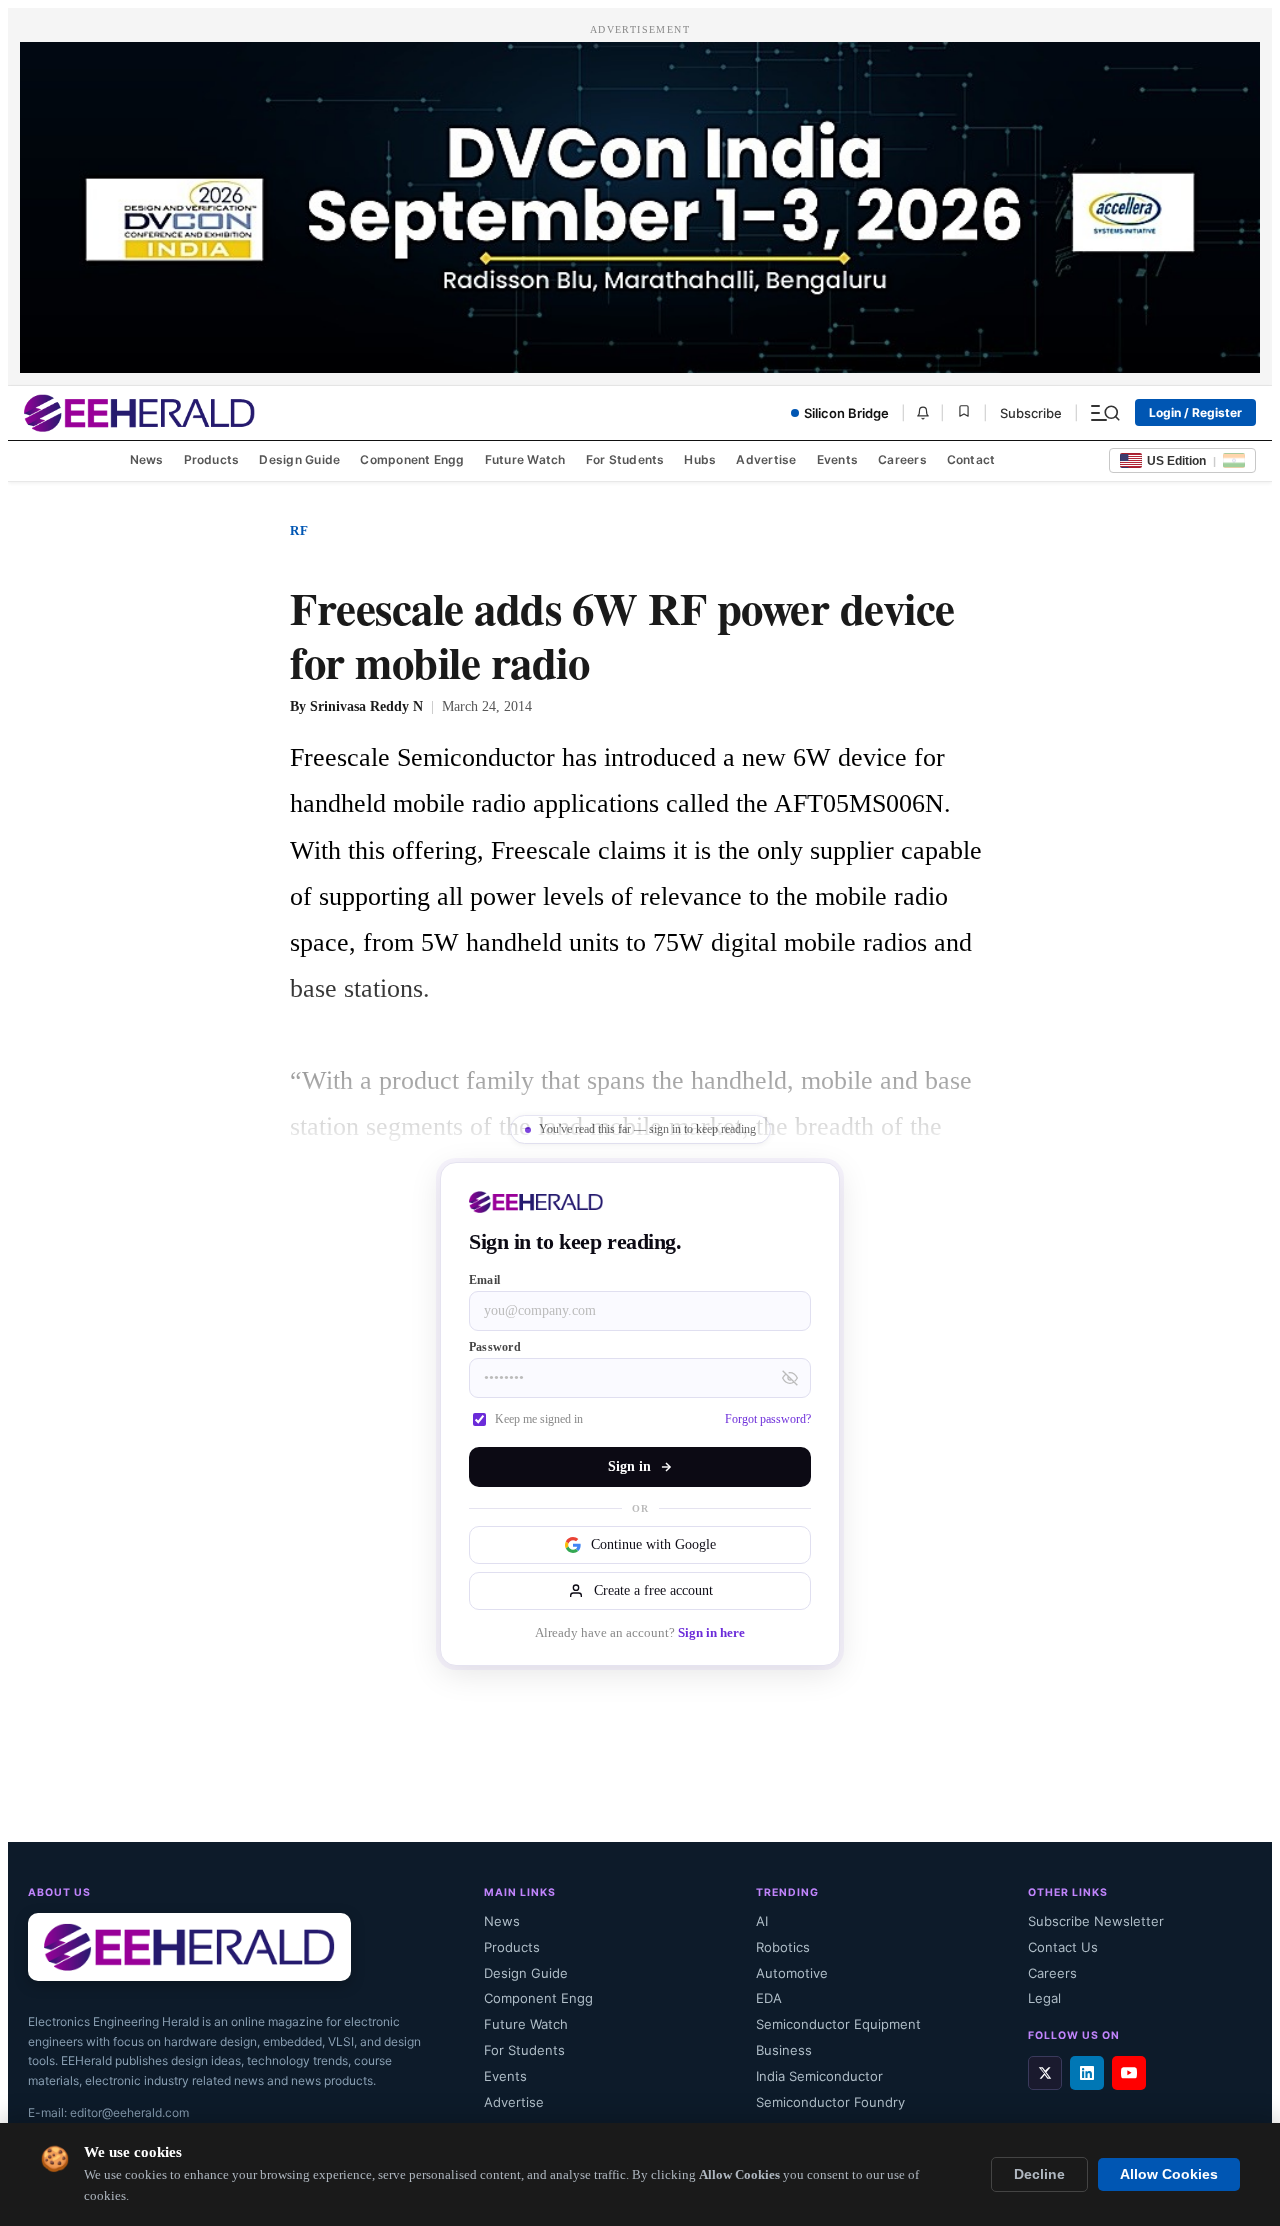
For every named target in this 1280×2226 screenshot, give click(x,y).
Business (784, 2050)
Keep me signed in (539, 1419)
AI (762, 1921)
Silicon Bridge (846, 413)
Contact (971, 459)
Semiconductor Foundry (830, 2102)
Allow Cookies (1169, 2174)
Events (837, 459)
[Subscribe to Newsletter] (923, 413)
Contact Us (1063, 1947)
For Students (625, 459)
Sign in (629, 1466)
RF (299, 530)
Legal (1044, 1998)
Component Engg (412, 459)
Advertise (766, 459)
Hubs (700, 459)
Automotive (792, 1973)
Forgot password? (768, 1419)
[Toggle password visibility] (790, 1378)
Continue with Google (653, 1544)
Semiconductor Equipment (838, 2024)
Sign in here (711, 1633)
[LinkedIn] (1087, 2073)
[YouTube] (1129, 2073)
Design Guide (299, 459)
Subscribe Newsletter (1096, 1921)
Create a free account (653, 1590)
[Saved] (964, 412)
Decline (1039, 2174)
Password (495, 1347)
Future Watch (525, 459)
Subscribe (1031, 413)
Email (484, 1280)
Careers (902, 459)
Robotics (783, 1947)
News (147, 459)
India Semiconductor (819, 2076)
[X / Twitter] (1045, 2073)
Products (212, 459)
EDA (769, 1998)
